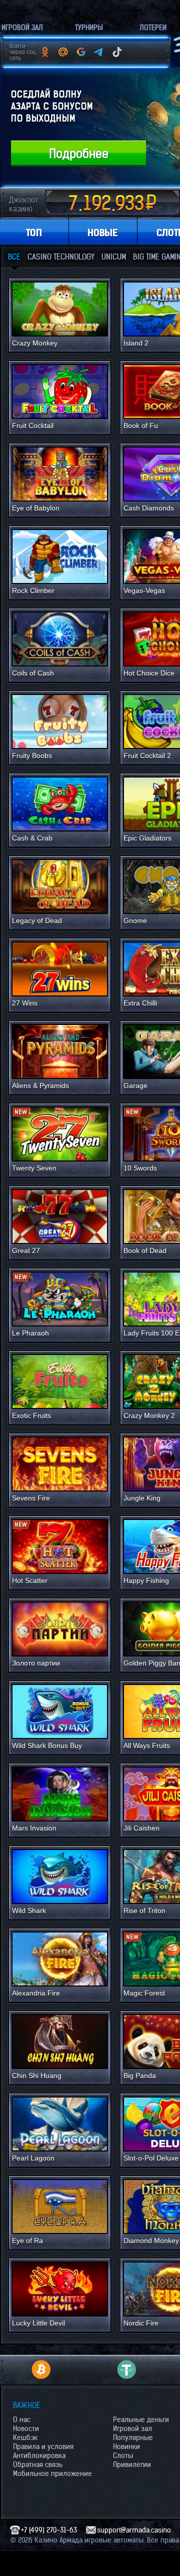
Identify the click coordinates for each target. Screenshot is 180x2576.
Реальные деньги (141, 2419)
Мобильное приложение (52, 2473)
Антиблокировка (39, 2455)
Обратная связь (38, 2464)
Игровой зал (132, 2428)
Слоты (123, 2455)
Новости (26, 2428)
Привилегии (132, 2464)
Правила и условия (43, 2446)
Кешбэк (25, 2437)
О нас (22, 2419)
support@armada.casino (134, 2530)
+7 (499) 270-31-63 (49, 2530)
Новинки (126, 2446)
